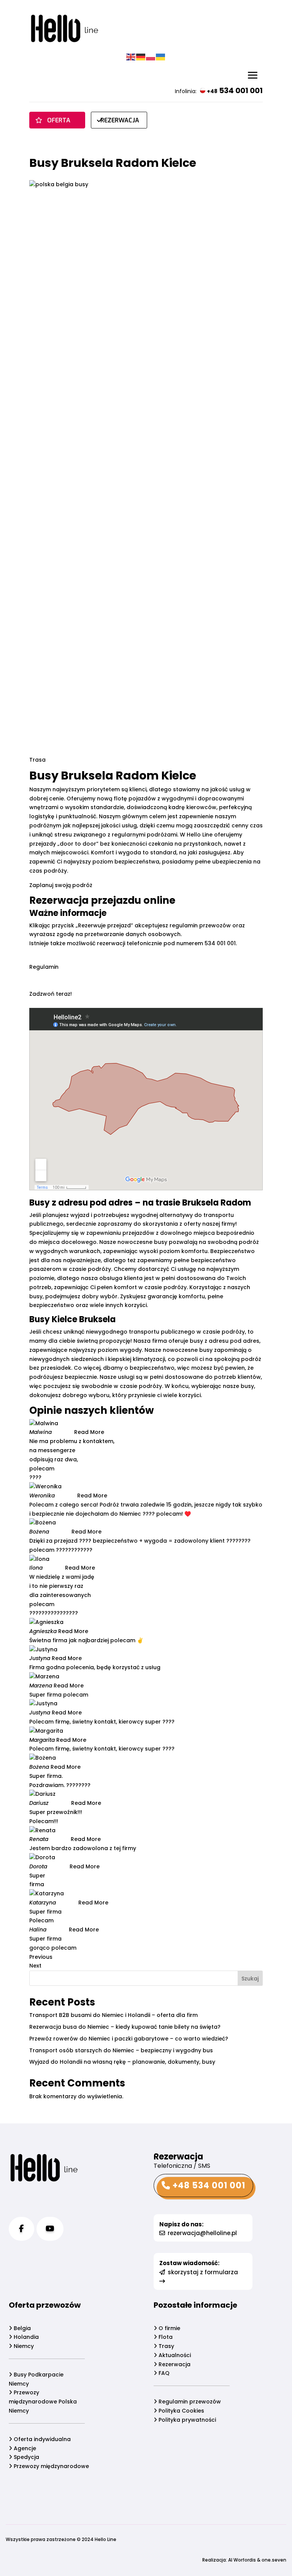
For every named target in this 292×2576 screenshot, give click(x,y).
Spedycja (26, 2457)
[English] (131, 57)
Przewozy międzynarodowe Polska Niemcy (43, 2402)
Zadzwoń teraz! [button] (51, 994)
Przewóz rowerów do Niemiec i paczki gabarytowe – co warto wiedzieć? (129, 2039)
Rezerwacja (174, 2364)
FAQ (163, 2373)
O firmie (169, 2328)
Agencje (24, 2448)
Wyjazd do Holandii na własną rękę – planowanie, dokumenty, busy (122, 2062)
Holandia (25, 2337)
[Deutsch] (141, 57)
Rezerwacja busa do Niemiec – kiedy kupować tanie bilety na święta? (125, 2027)
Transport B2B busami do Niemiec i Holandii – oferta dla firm (113, 2015)
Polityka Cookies (181, 2411)
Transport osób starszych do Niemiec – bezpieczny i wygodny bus (121, 2050)
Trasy (166, 2346)
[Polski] (151, 57)
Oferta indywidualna (41, 2439)
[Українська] (161, 57)
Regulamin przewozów (189, 2402)
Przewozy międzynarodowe (51, 2466)
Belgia (21, 2328)
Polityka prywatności (186, 2420)
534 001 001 (235, 90)
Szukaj (250, 1979)
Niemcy (23, 2346)
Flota (165, 2337)
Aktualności (174, 2355)
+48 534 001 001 (208, 2185)
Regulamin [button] (44, 967)
